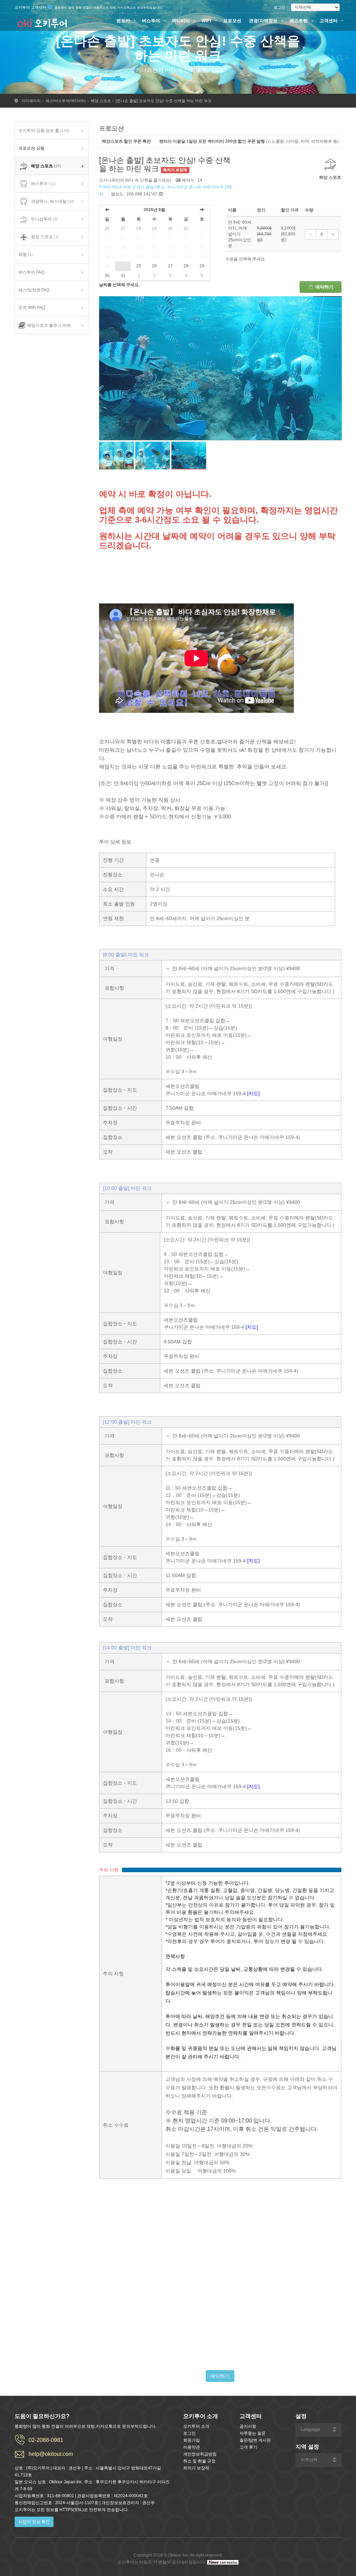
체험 (26, 255)
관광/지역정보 (264, 21)
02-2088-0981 (46, 2440)
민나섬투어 (44, 219)
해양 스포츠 (101, 101)
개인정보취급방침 (200, 2454)
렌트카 (124, 21)
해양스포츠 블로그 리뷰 (49, 325)
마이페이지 (31, 101)
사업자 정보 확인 (34, 2522)
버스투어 (152, 21)
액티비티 (181, 21)
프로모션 (232, 21)
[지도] (253, 1093)
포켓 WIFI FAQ (32, 308)
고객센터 (329, 21)
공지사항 (248, 2426)
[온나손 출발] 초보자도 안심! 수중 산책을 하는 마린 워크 (164, 101)
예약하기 (324, 287)
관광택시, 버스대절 (53, 201)
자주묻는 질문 (253, 2433)
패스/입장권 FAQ (34, 290)
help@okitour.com (51, 2454)
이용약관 (192, 2447)
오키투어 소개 (196, 2426)
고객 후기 (248, 2447)
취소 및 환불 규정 (199, 2461)
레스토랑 (299, 21)
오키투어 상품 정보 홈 (44, 131)
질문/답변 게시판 (255, 2440)
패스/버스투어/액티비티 (66, 101)
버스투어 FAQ (31, 272)
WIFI (207, 21)
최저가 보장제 (196, 2468)
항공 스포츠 (45, 237)
